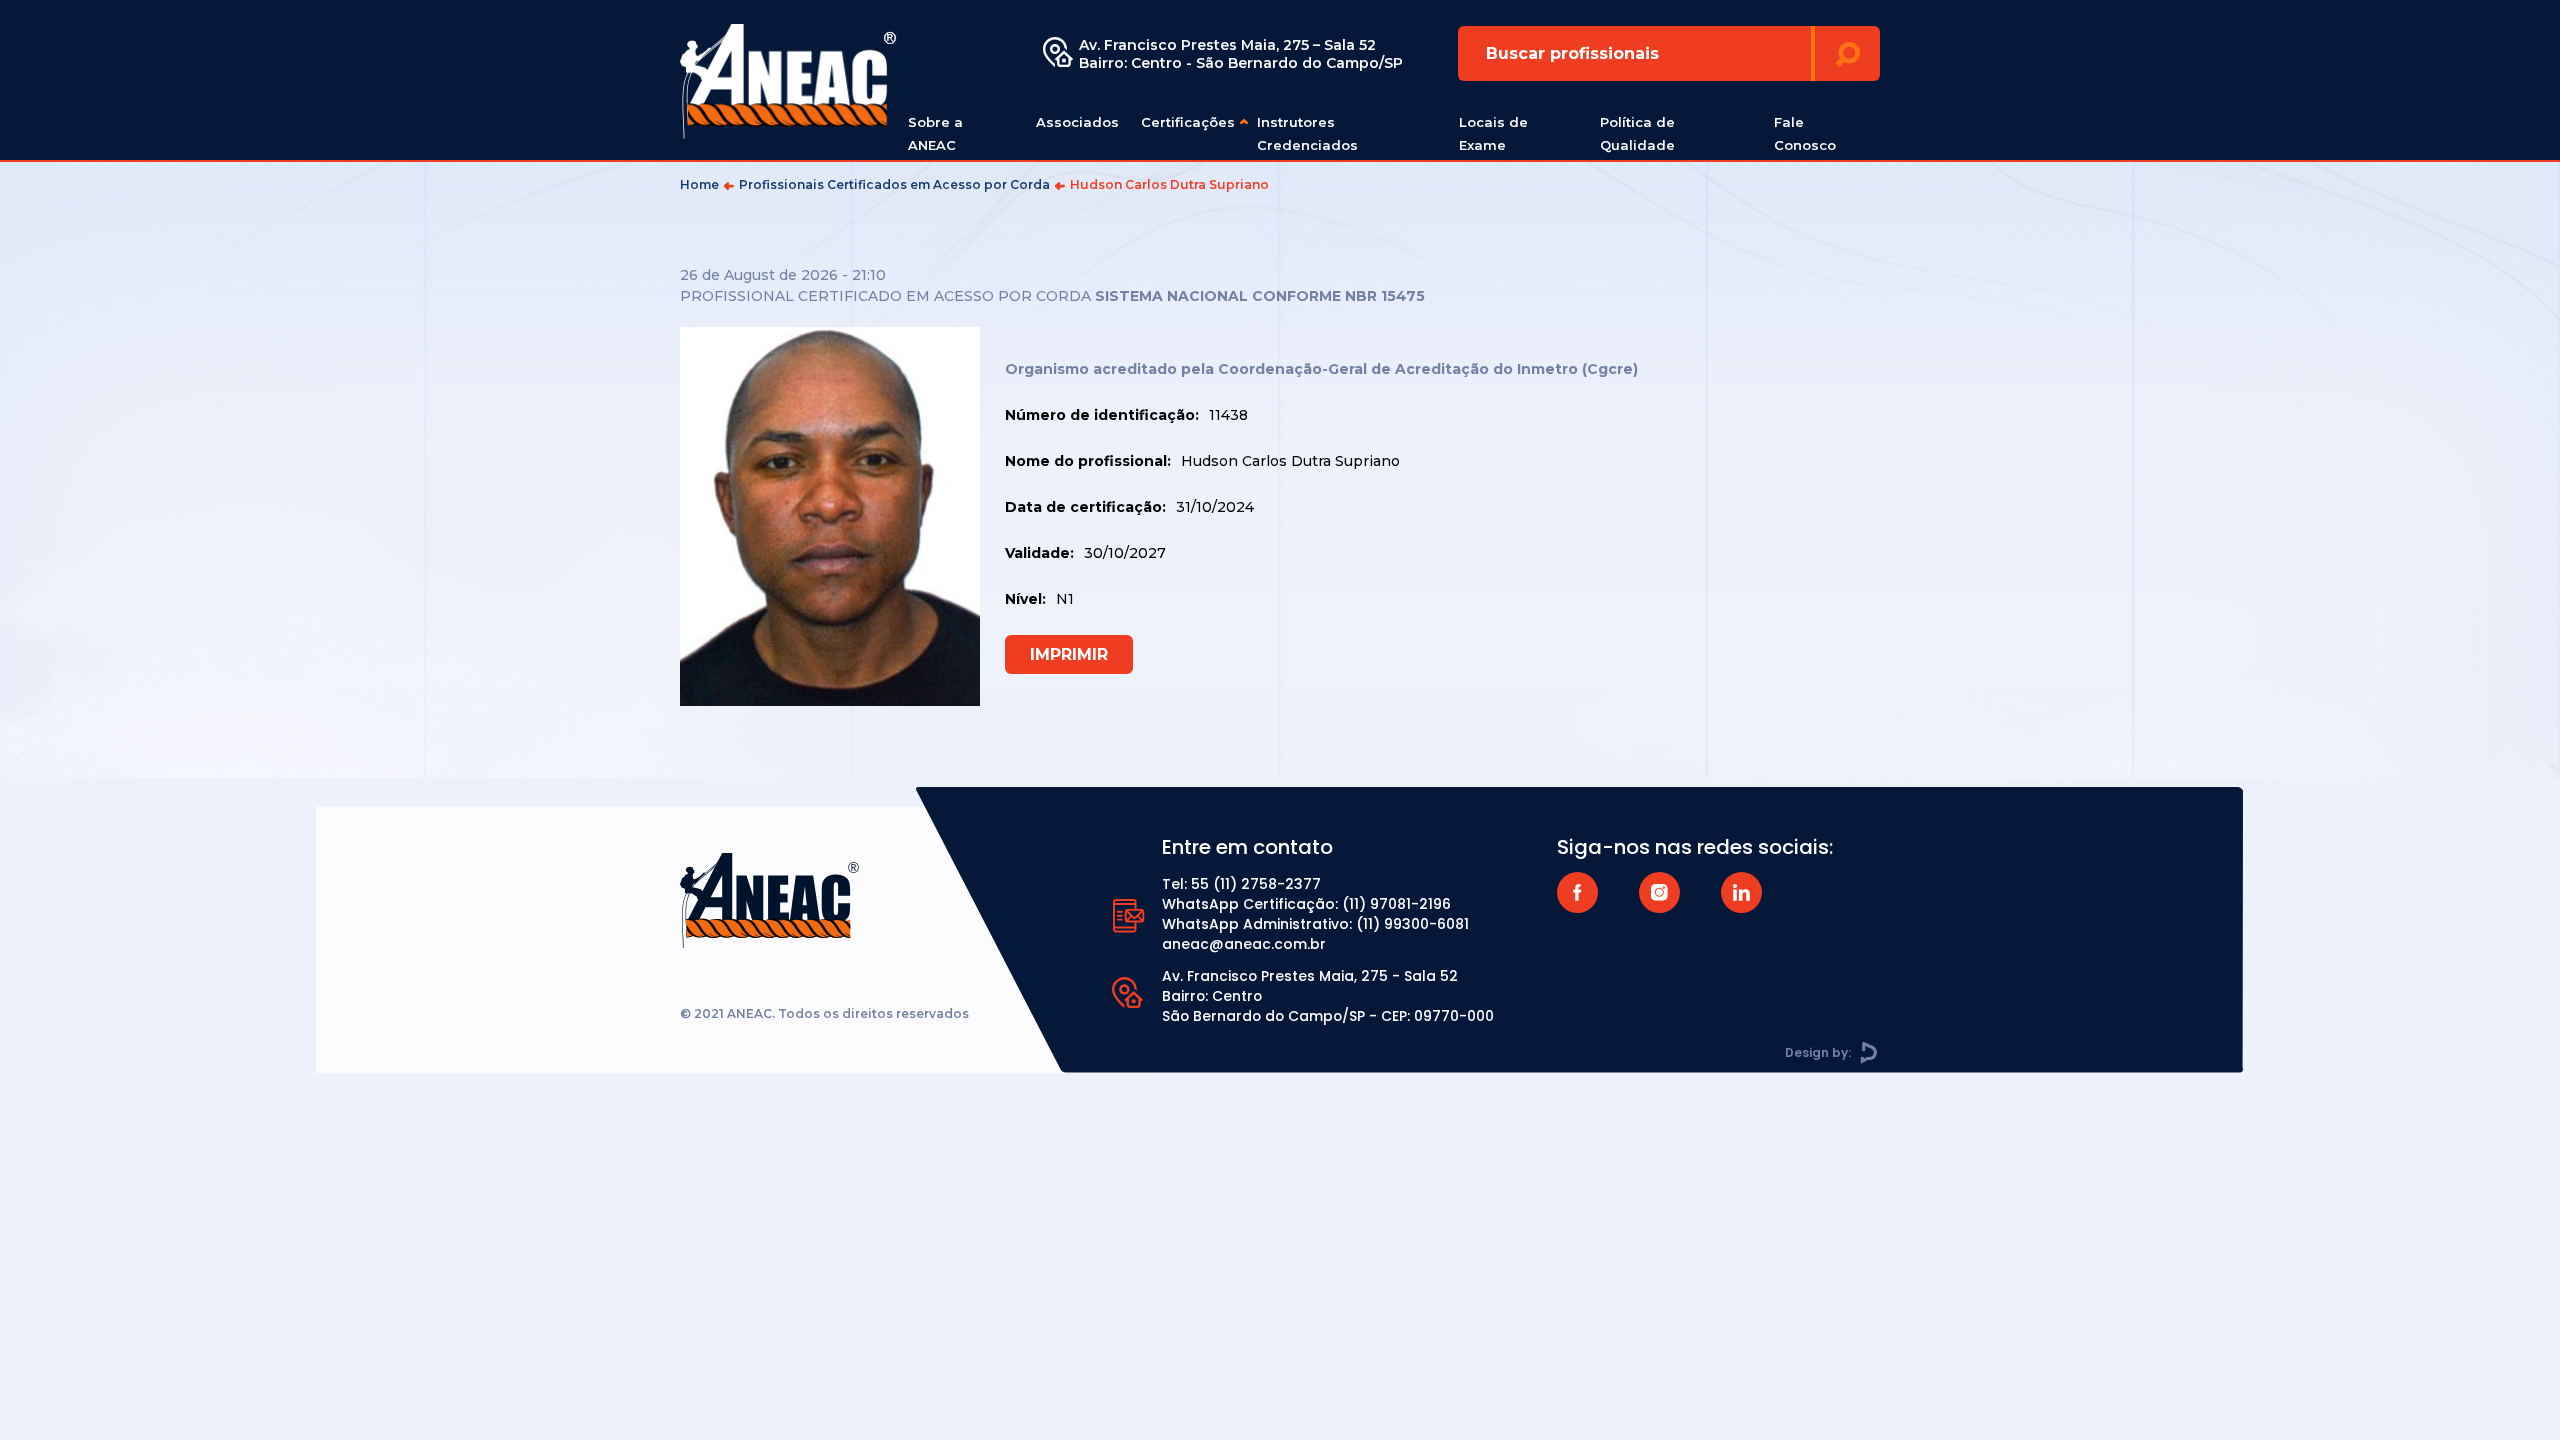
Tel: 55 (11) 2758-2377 (1241, 884)
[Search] (1847, 53)
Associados (1077, 122)
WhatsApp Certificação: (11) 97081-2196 (1306, 904)
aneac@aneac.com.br (1244, 944)
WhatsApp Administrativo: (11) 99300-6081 (1315, 924)
